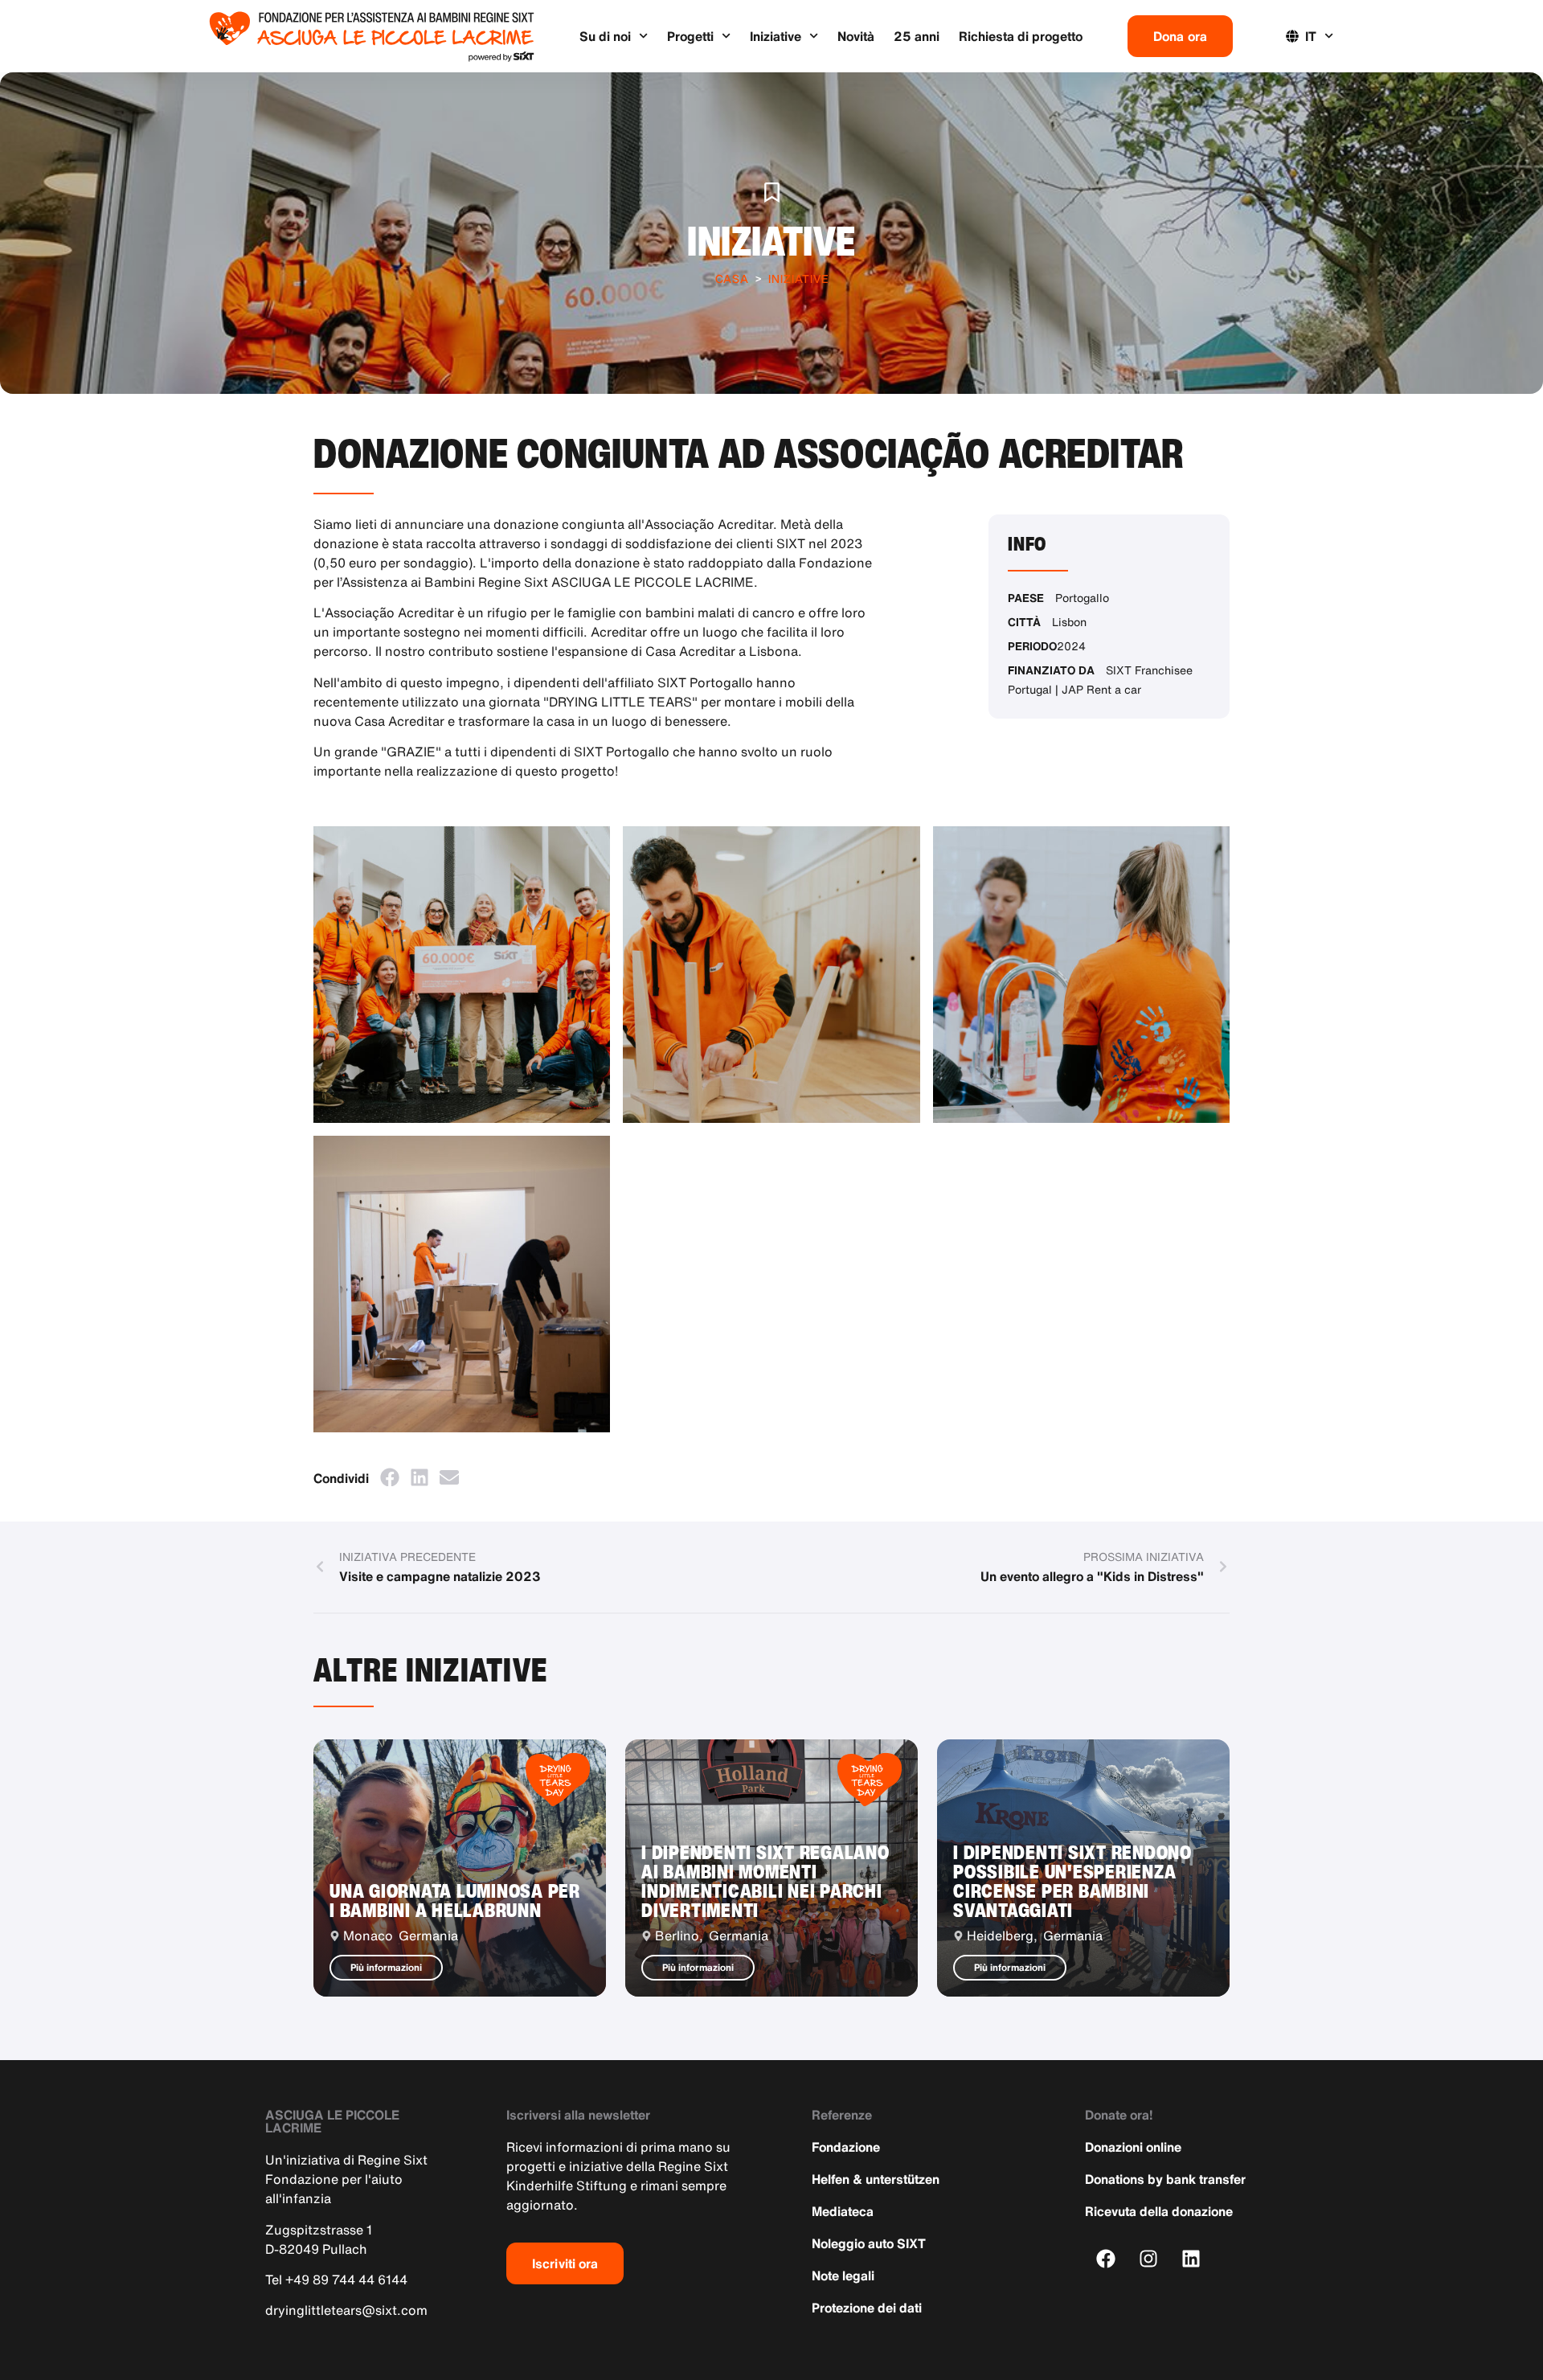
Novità (856, 36)
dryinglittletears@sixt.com (346, 2310)
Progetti (690, 36)
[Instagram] (1149, 2258)
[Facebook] (1106, 2258)
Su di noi (605, 36)
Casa (732, 279)
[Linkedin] (1191, 2258)
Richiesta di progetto (1021, 36)
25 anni (917, 36)
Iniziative (776, 36)
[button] (389, 1477)
